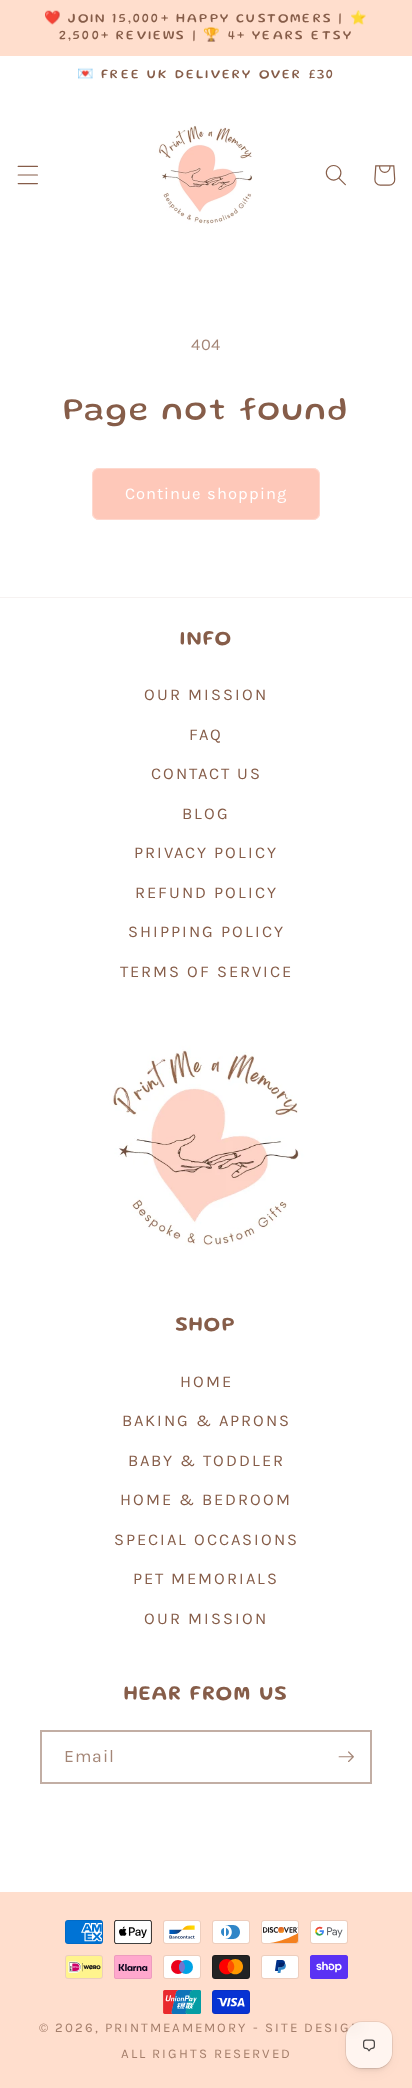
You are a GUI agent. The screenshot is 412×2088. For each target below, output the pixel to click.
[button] (27, 175)
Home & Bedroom (206, 1499)
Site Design (313, 2027)
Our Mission (206, 694)
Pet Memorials (206, 1578)
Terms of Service (206, 971)
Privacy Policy (206, 852)
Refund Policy (206, 892)
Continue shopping (206, 493)
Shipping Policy (206, 931)
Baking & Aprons (206, 1420)
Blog (206, 813)
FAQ (206, 734)
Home (206, 1381)
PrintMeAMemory (176, 2027)
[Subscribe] (346, 1757)
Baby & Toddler (206, 1460)
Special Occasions (206, 1539)
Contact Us (206, 773)
